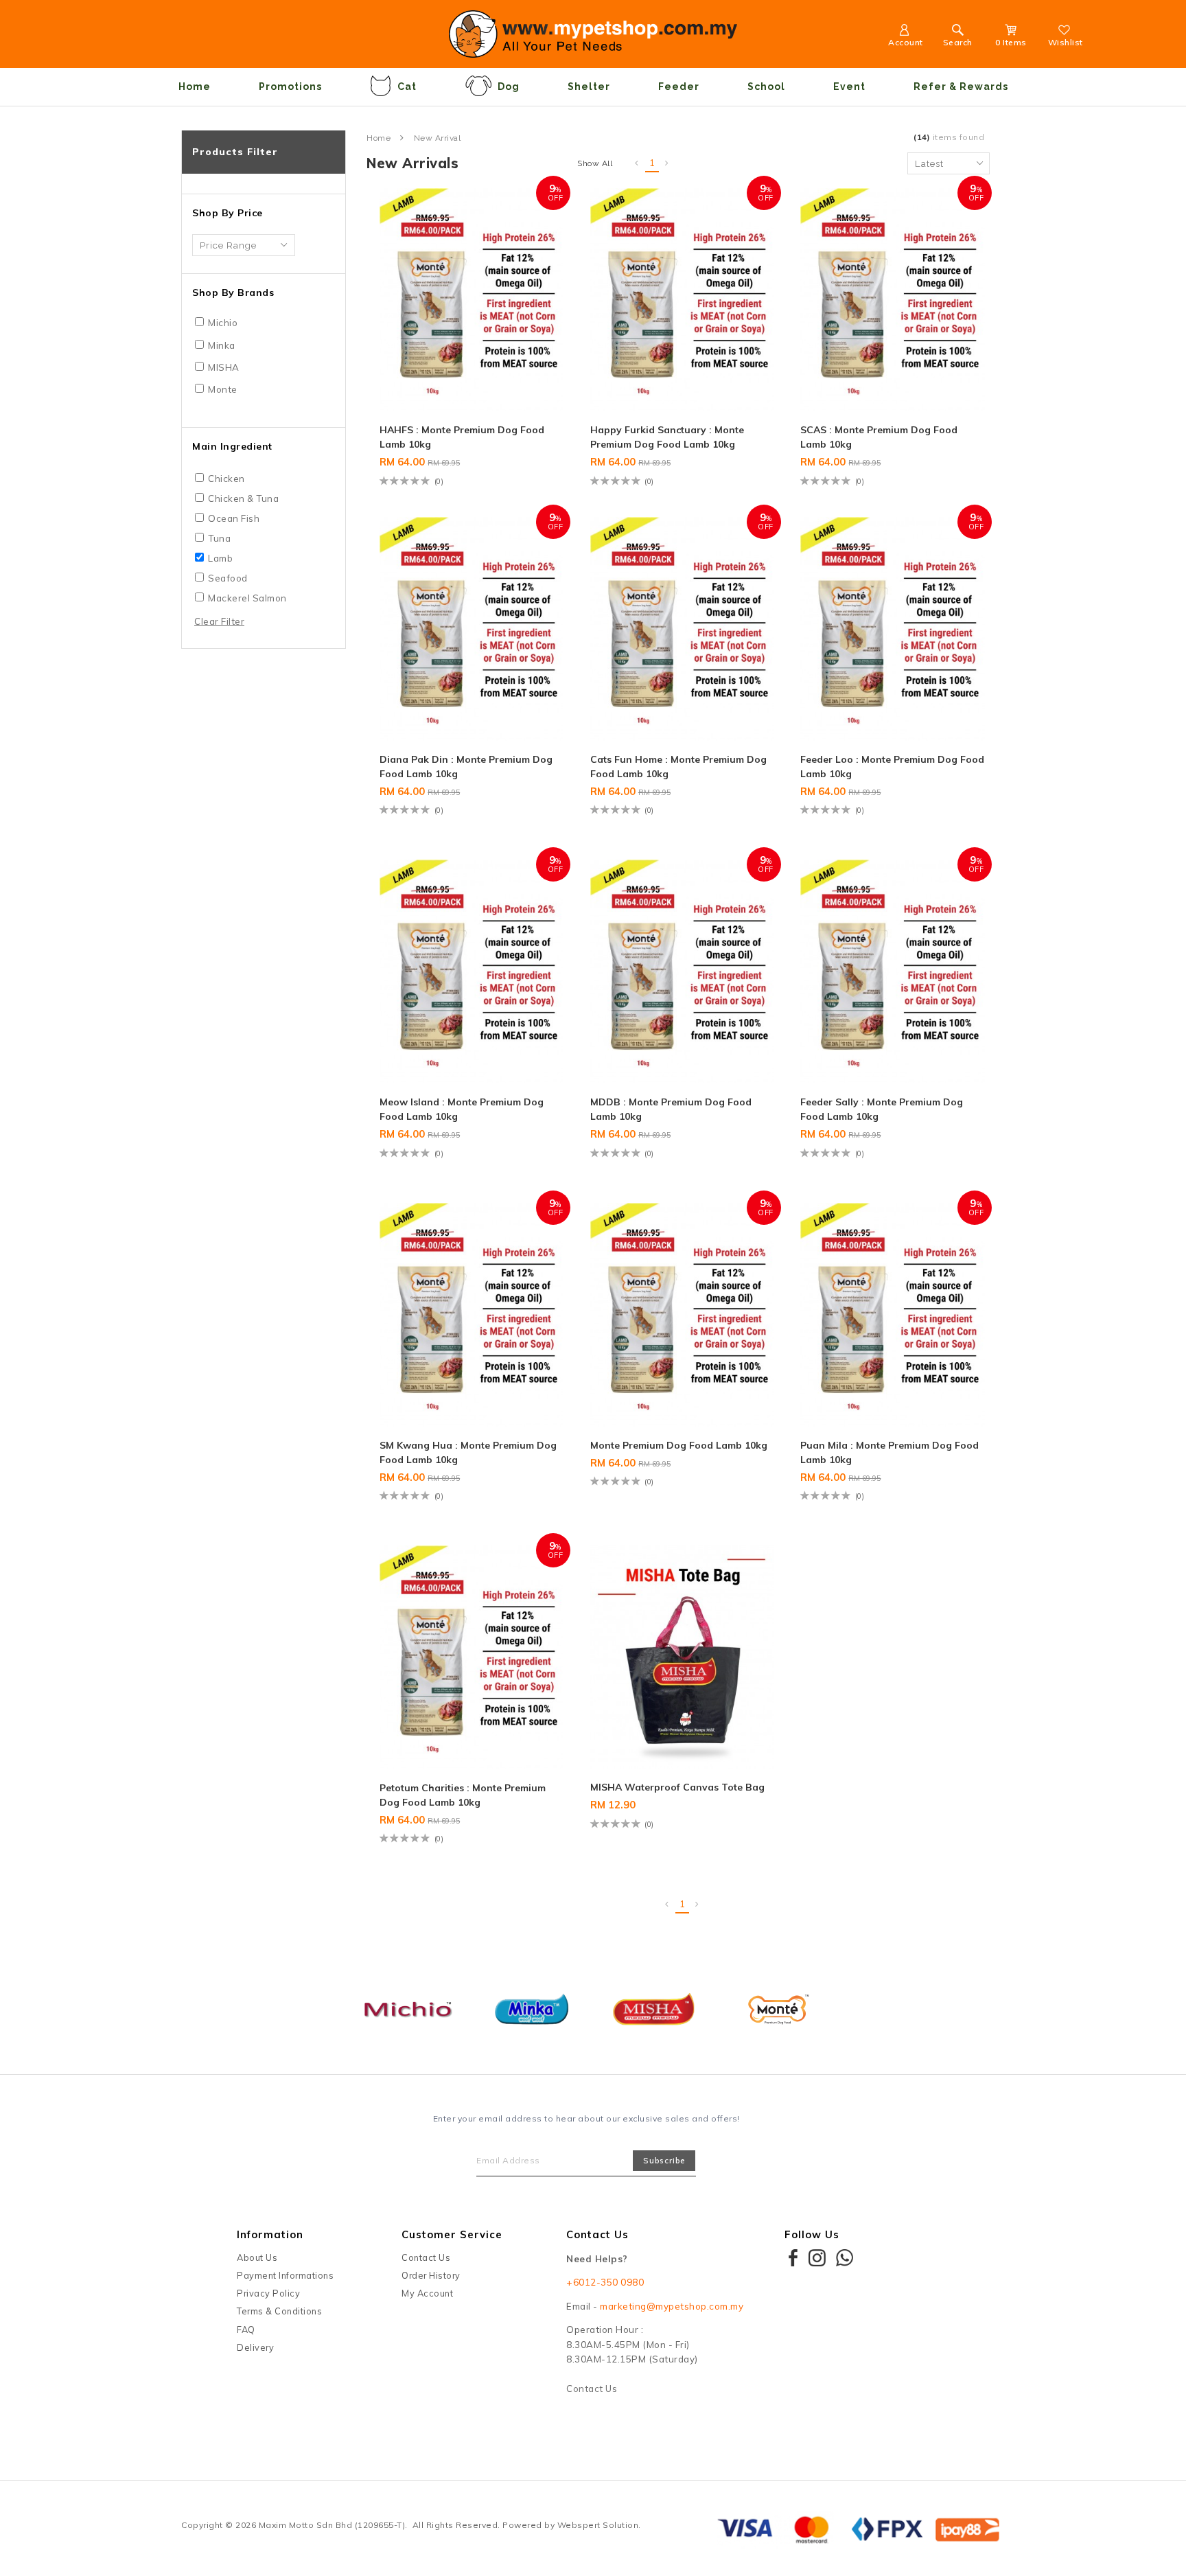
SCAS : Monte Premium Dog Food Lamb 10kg (879, 437)
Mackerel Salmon (247, 598)
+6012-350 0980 (605, 2282)
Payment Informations (285, 2275)
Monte (223, 389)
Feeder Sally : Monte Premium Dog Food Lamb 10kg (882, 1109)
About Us (257, 2257)
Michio (223, 323)
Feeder (679, 87)
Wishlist (1066, 42)
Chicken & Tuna (243, 498)
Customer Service (452, 2234)
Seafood (228, 578)
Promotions (290, 87)
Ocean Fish (234, 518)
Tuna (219, 538)
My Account (427, 2293)
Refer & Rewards (961, 87)
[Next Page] (667, 163)
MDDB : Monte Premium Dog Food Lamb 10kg (671, 1109)
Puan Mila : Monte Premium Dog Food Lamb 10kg (889, 1452)
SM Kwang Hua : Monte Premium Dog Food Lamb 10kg (468, 1452)
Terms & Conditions (279, 2311)
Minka (222, 345)
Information (270, 2234)
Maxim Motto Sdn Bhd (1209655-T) (332, 2525)
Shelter (589, 87)
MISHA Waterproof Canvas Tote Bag (677, 1787)
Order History (431, 2275)
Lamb (220, 558)
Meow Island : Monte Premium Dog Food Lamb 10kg (462, 1109)
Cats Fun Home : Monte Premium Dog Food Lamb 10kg (678, 767)
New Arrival (438, 138)
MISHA (224, 367)
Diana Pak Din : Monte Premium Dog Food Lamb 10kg (466, 767)
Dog (509, 87)
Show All (595, 163)
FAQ (246, 2330)
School (766, 87)
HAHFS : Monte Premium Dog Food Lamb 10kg (462, 437)
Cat (407, 87)
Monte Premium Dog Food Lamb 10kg (679, 1445)
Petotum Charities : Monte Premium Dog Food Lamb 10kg (463, 1795)
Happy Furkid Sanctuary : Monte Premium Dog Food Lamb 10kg (667, 437)
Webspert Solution (598, 2525)
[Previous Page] (637, 163)
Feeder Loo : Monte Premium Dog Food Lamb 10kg (892, 767)
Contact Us (426, 2257)
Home (195, 87)
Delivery (255, 2347)
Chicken (226, 479)
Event (849, 87)
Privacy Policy (268, 2293)
